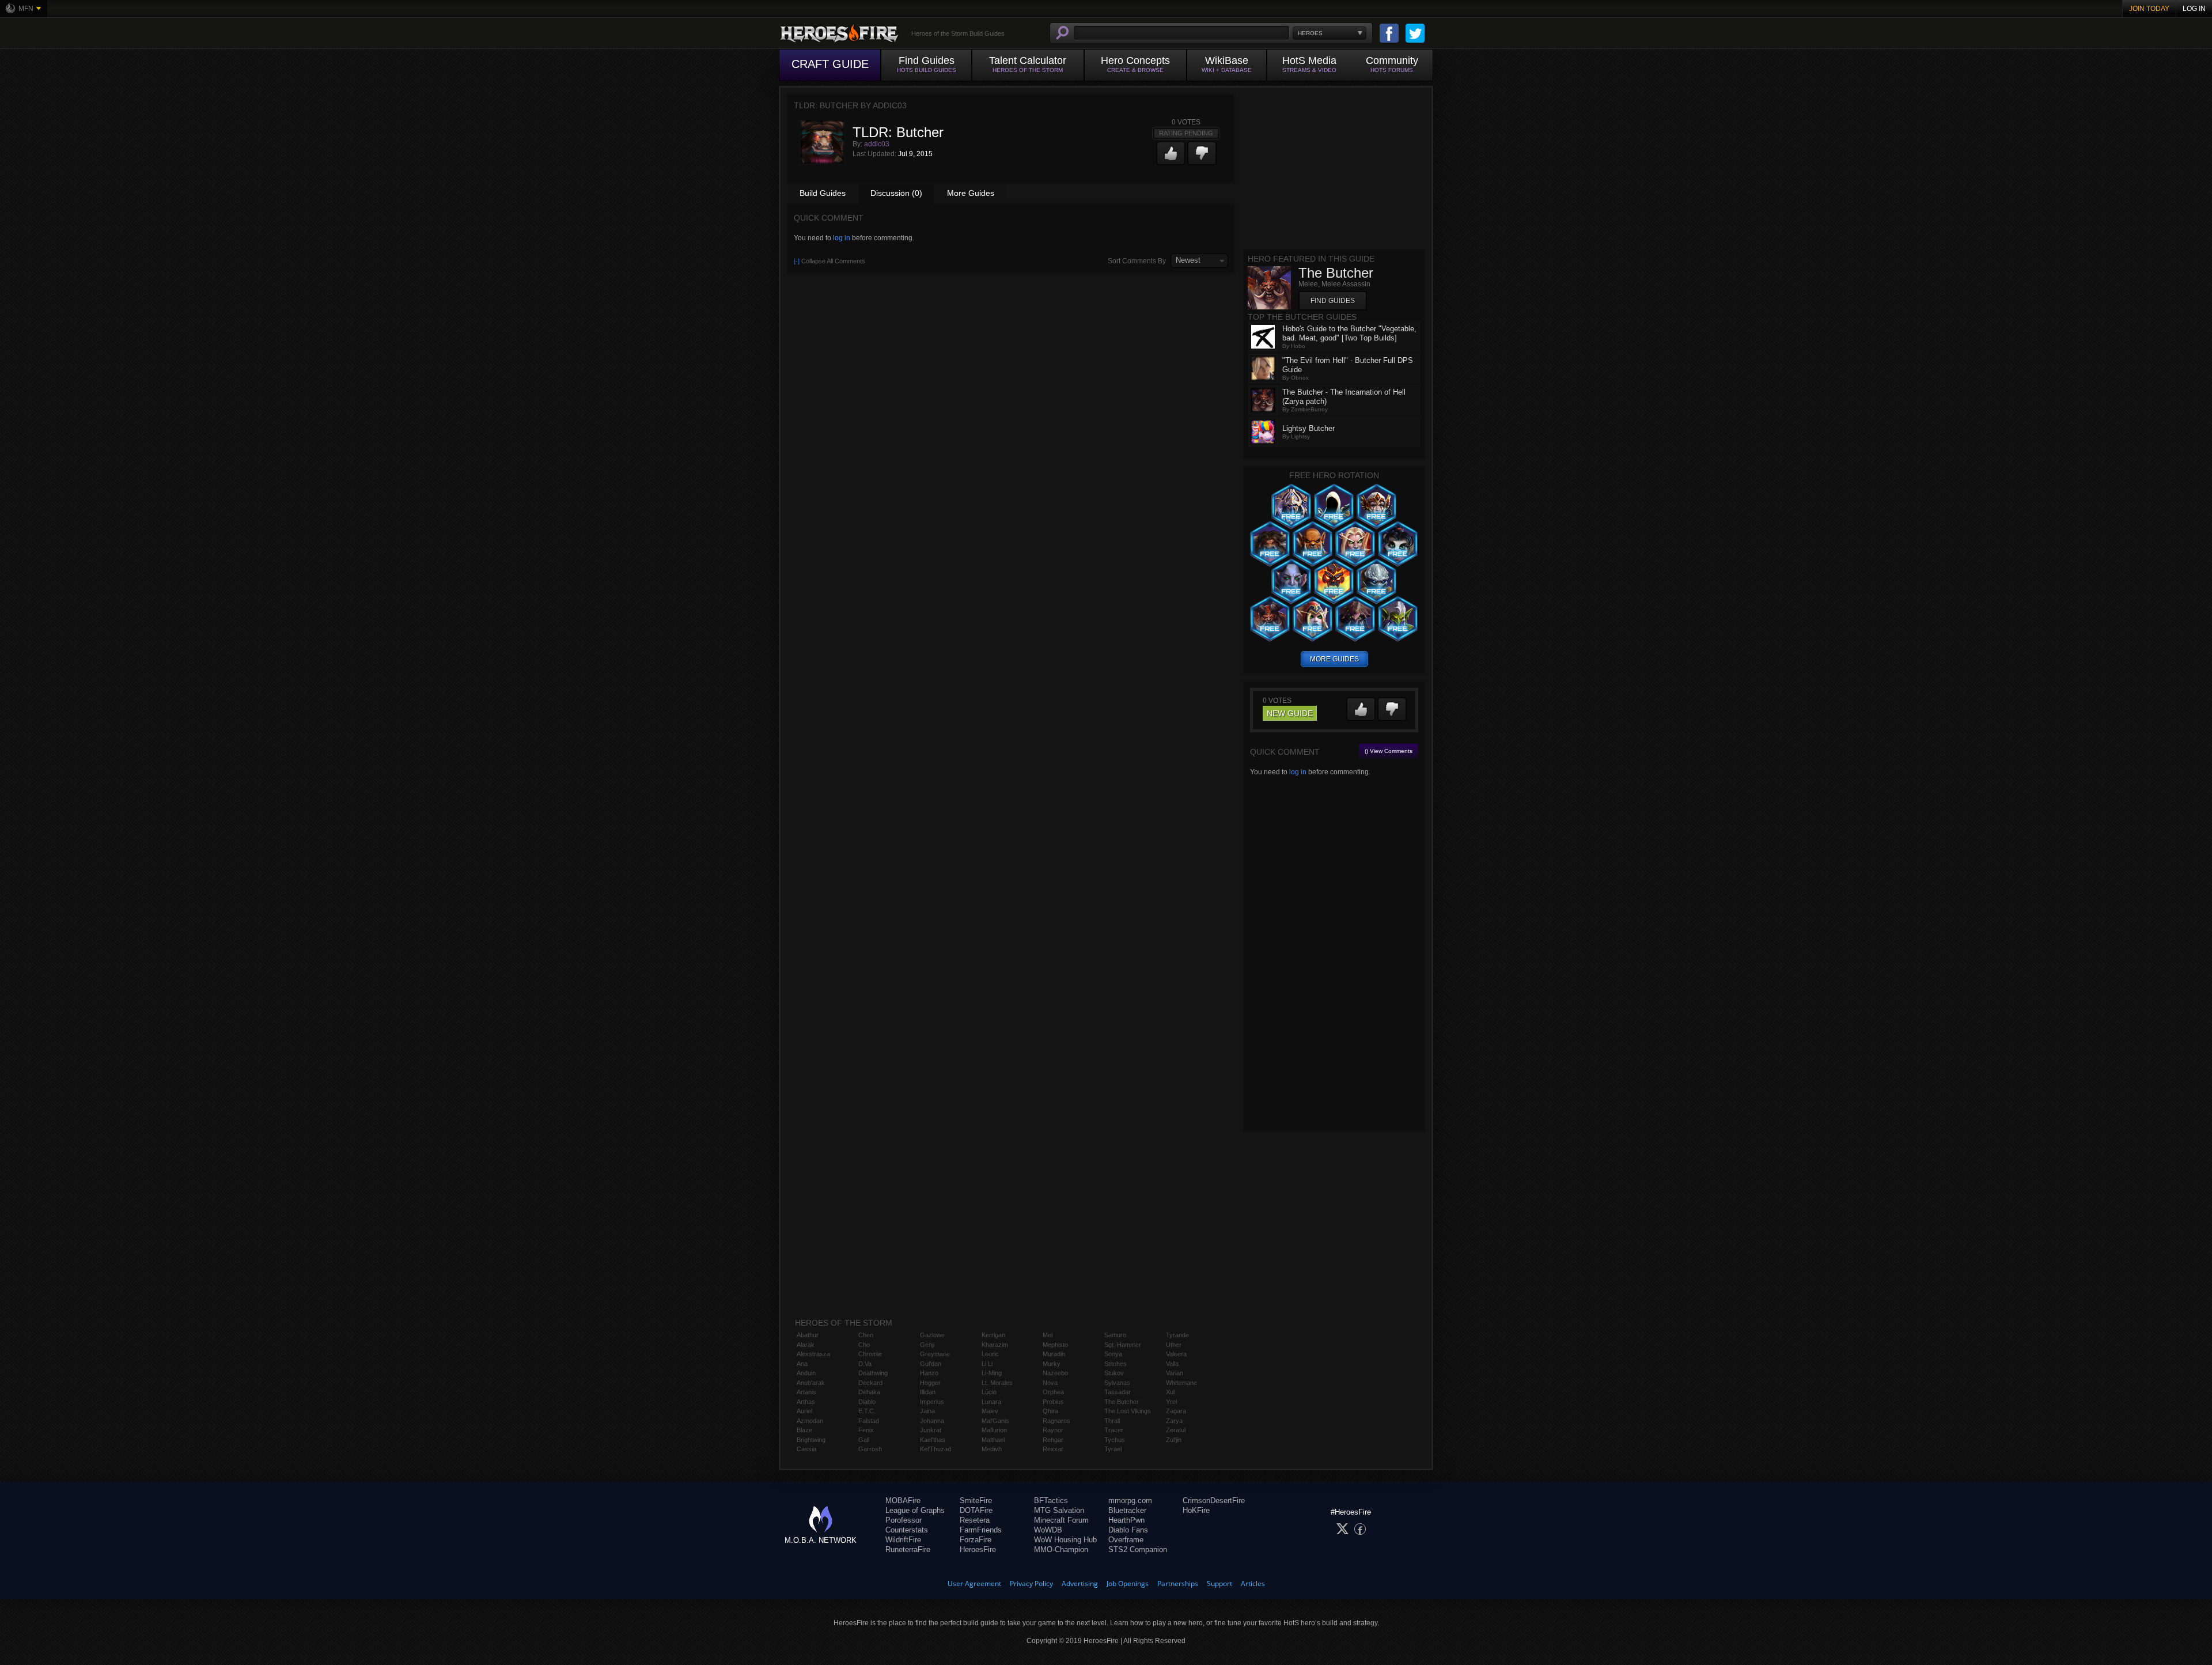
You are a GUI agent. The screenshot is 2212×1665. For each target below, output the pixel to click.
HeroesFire (978, 1549)
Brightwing (811, 1440)
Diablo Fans (1128, 1530)
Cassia (806, 1449)
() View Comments (1389, 751)
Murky (1052, 1364)
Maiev (990, 1411)
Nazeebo (1055, 1373)
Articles (1253, 1583)
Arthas (806, 1402)
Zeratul (1176, 1430)
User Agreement (974, 1583)
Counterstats (907, 1530)
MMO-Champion (1061, 1549)
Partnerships (1178, 1583)
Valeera (1176, 1354)
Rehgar (1053, 1440)
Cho (864, 1345)
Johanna (932, 1421)
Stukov (1114, 1373)
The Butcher (1122, 1402)
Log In (2194, 9)
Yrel (1171, 1402)
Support (1219, 1583)
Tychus (1115, 1440)
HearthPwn (1126, 1520)
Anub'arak (811, 1383)
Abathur (808, 1335)
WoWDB (1048, 1530)
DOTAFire (976, 1510)
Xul (1170, 1392)
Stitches (1116, 1364)
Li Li (987, 1364)
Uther (1174, 1345)
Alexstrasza (813, 1354)
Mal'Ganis (995, 1421)
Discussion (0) (896, 193)
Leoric (990, 1354)
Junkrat (931, 1430)
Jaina (927, 1411)
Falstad (869, 1421)
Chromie (870, 1354)
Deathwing (873, 1373)
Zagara (1176, 1411)
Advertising (1080, 1583)
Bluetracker (1127, 1510)
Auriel (804, 1411)
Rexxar (1053, 1449)
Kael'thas (933, 1440)
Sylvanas (1117, 1383)
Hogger (930, 1383)
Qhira (1050, 1411)
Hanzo (929, 1373)
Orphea (1053, 1392)
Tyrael (1113, 1449)
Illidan (928, 1392)
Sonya (1113, 1354)
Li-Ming (992, 1373)
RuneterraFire (908, 1549)
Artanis (806, 1392)
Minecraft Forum (1061, 1520)
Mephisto (1055, 1345)
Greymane (935, 1354)
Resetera (975, 1520)
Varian (1175, 1373)
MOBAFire (903, 1501)
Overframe (1126, 1540)
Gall (864, 1440)
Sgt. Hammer (1123, 1345)
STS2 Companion (1138, 1549)
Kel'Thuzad (935, 1449)
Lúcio (989, 1392)
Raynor (1053, 1430)
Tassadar (1118, 1392)
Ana (802, 1364)
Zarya (1174, 1421)
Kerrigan (993, 1335)
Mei (1048, 1335)
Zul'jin (1174, 1440)
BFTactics (1051, 1501)
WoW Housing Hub (1065, 1540)
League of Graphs (915, 1510)
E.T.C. (867, 1411)
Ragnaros (1056, 1421)
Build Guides (823, 193)
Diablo (867, 1402)
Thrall (1112, 1421)
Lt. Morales (997, 1383)
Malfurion (994, 1430)
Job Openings (1128, 1583)
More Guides (971, 193)
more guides (1334, 659)
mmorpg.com (1130, 1501)
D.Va (865, 1364)
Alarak (806, 1345)
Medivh (992, 1449)
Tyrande (1177, 1335)
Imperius (932, 1402)
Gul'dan (931, 1364)
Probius (1053, 1402)
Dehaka (869, 1392)
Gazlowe (932, 1335)
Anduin (806, 1373)
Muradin (1054, 1354)
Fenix (866, 1430)
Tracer (1114, 1430)
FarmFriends (981, 1530)
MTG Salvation (1059, 1510)
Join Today (2149, 9)
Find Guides (1333, 301)
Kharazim (995, 1345)
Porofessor (904, 1520)
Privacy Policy (1031, 1583)
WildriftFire (903, 1540)
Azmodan (810, 1421)
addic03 (877, 144)
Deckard (870, 1383)
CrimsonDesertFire (1214, 1501)
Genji (927, 1345)
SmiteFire (976, 1501)
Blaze (804, 1430)
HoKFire (1196, 1510)
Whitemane (1181, 1383)
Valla (1172, 1364)
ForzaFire (976, 1540)
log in (842, 238)
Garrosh (870, 1449)
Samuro (1115, 1335)
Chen (866, 1335)
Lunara (991, 1402)
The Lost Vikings (1128, 1411)
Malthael (993, 1440)
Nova (1050, 1383)
